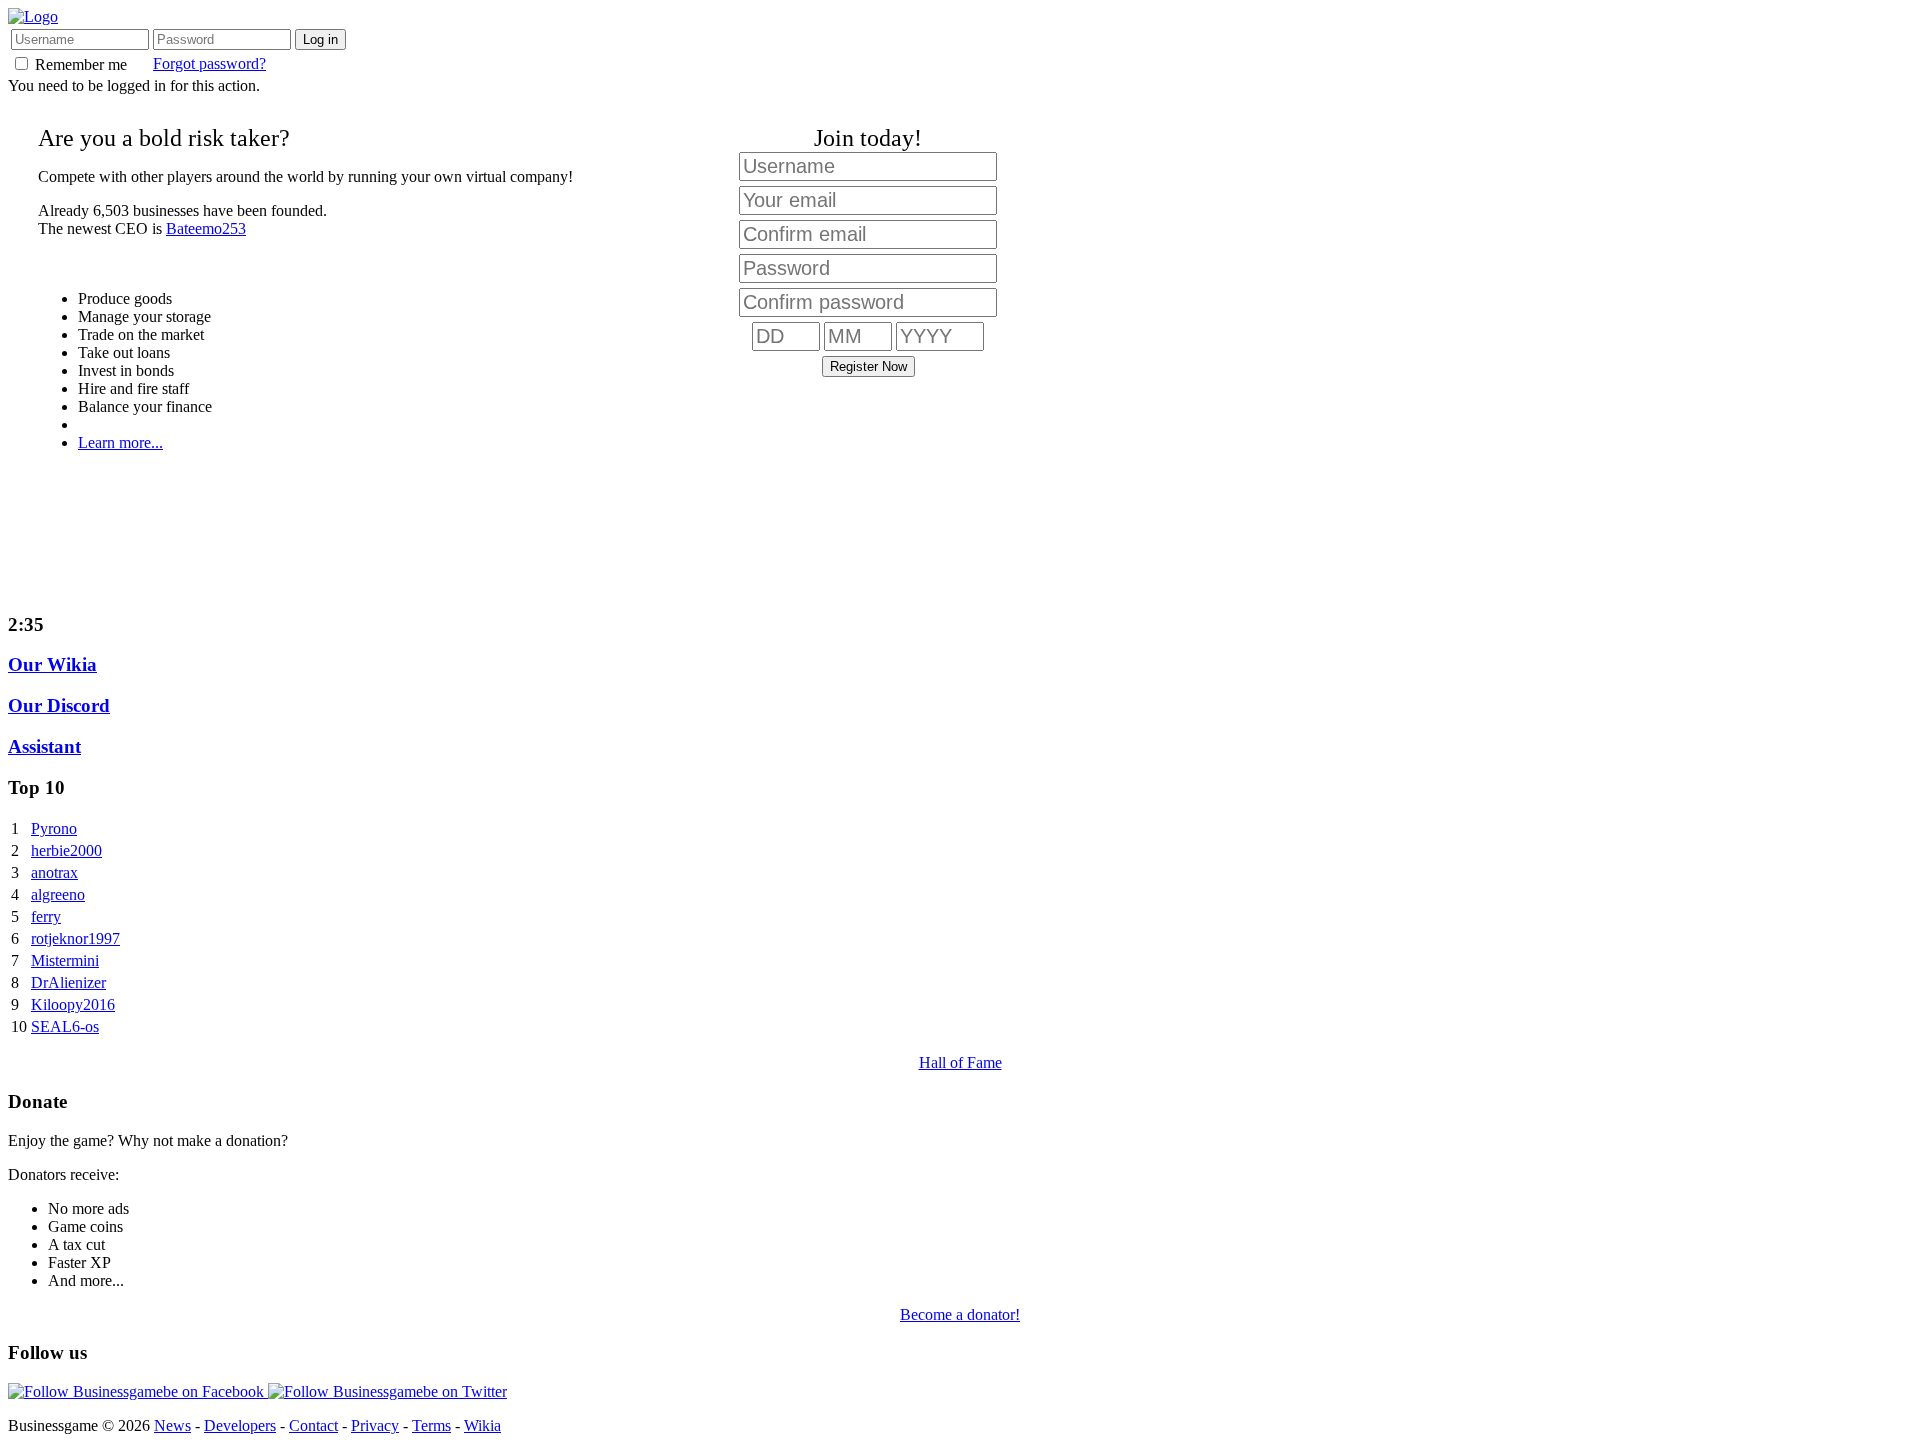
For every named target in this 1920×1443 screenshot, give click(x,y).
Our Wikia (52, 664)
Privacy (375, 1425)
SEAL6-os (65, 1026)
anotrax (54, 872)
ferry (46, 916)
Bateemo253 (206, 228)
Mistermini (65, 960)
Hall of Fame (960, 1062)
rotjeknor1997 (75, 938)
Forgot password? (209, 63)
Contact (313, 1425)
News (172, 1425)
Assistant (44, 746)
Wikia (482, 1425)
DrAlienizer (68, 982)
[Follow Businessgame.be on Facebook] (138, 1391)
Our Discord (59, 705)
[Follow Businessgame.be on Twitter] (387, 1391)
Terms (431, 1425)
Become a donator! (960, 1314)
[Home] (33, 16)
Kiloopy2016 (73, 1004)
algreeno (58, 894)
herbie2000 (66, 850)
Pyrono (54, 828)
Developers (240, 1425)
